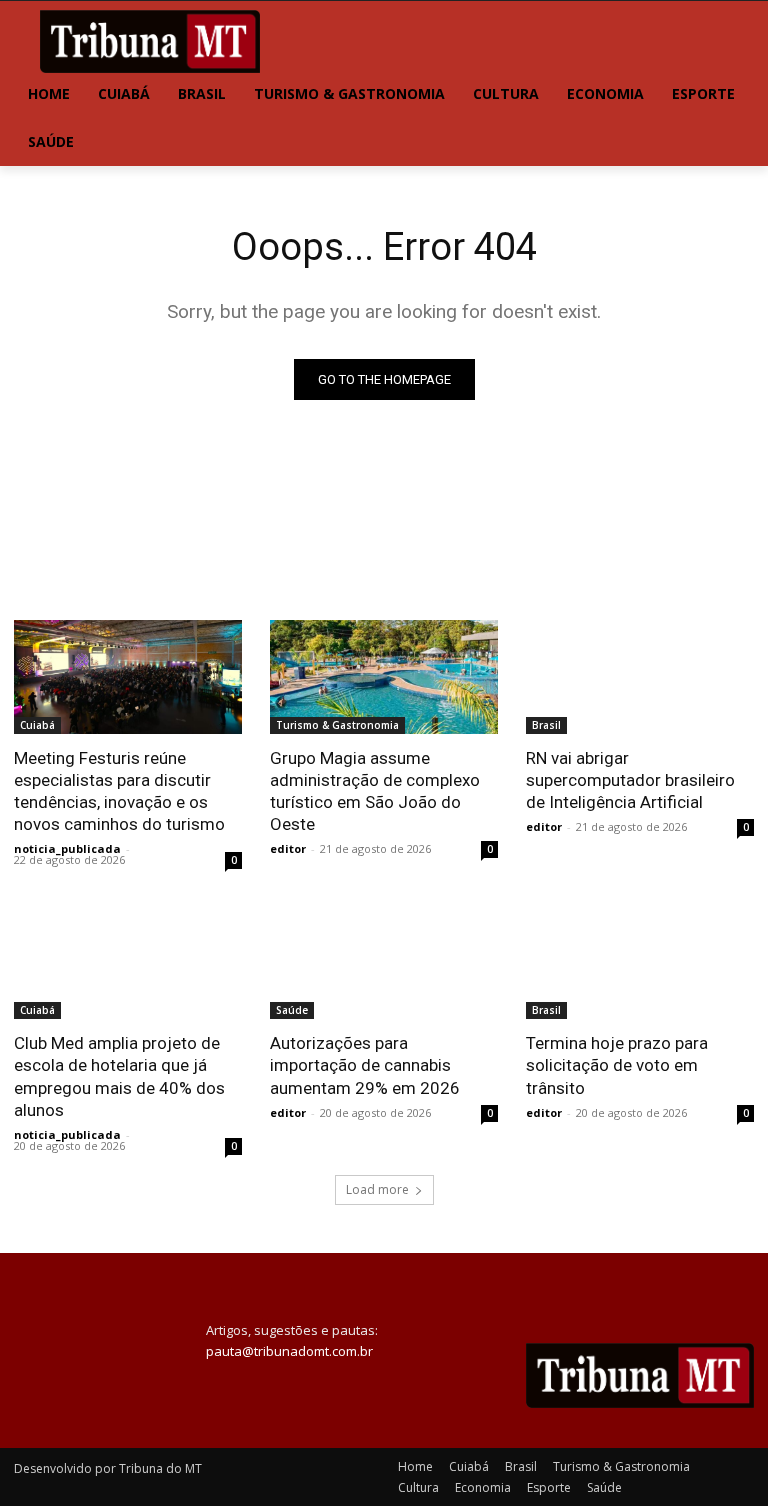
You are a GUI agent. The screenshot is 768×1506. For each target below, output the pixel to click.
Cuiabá (37, 725)
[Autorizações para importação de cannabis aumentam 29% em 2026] (384, 962)
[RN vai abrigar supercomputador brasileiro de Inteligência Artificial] (640, 677)
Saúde (292, 1010)
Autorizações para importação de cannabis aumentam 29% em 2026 (365, 1065)
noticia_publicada (67, 848)
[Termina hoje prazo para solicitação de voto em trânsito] (640, 962)
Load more (377, 1189)
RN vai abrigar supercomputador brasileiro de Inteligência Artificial (630, 780)
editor (288, 848)
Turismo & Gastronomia (337, 725)
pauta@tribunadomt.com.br (289, 1351)
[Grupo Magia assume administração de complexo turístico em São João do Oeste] (384, 677)
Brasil (546, 725)
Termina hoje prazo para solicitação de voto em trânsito (617, 1065)
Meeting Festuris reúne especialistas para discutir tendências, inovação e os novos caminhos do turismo (119, 791)
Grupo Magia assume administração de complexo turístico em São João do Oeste (375, 791)
